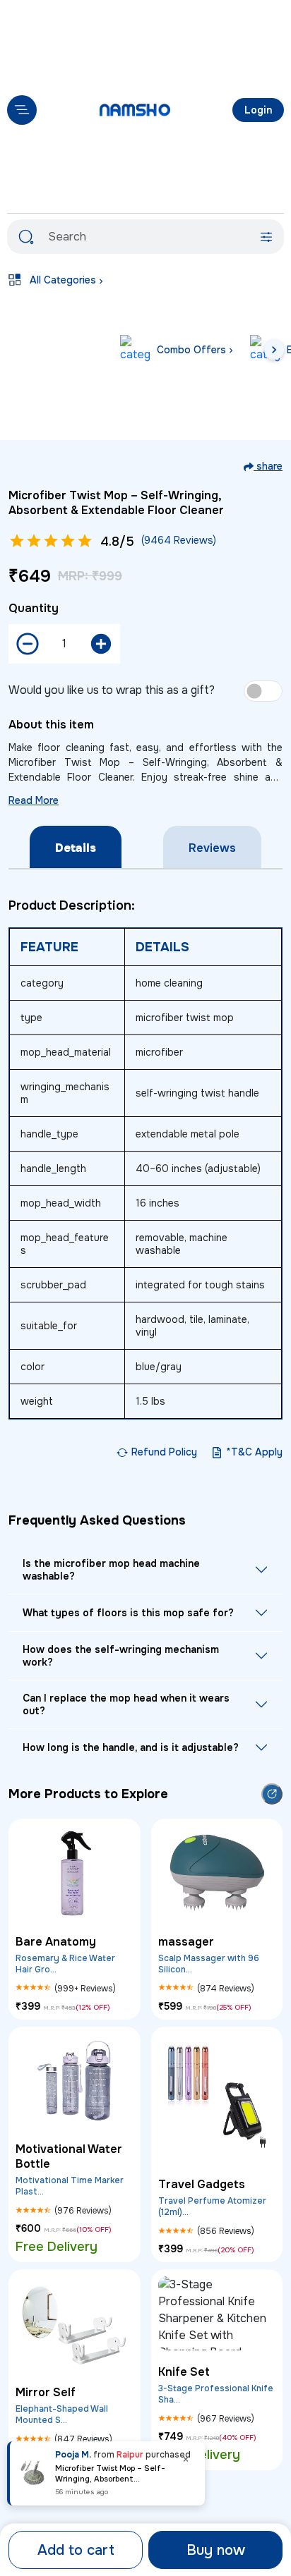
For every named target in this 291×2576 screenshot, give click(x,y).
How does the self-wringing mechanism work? (121, 1656)
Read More (34, 800)
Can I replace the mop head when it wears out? (126, 1704)
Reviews (212, 848)
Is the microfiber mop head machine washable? (111, 1570)
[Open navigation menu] (22, 110)
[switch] (263, 691)
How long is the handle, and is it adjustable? (131, 1747)
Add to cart (76, 2550)
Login (258, 110)
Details (76, 848)
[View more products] (272, 1794)
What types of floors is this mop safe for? (128, 1613)
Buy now (216, 2550)
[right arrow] (274, 350)
